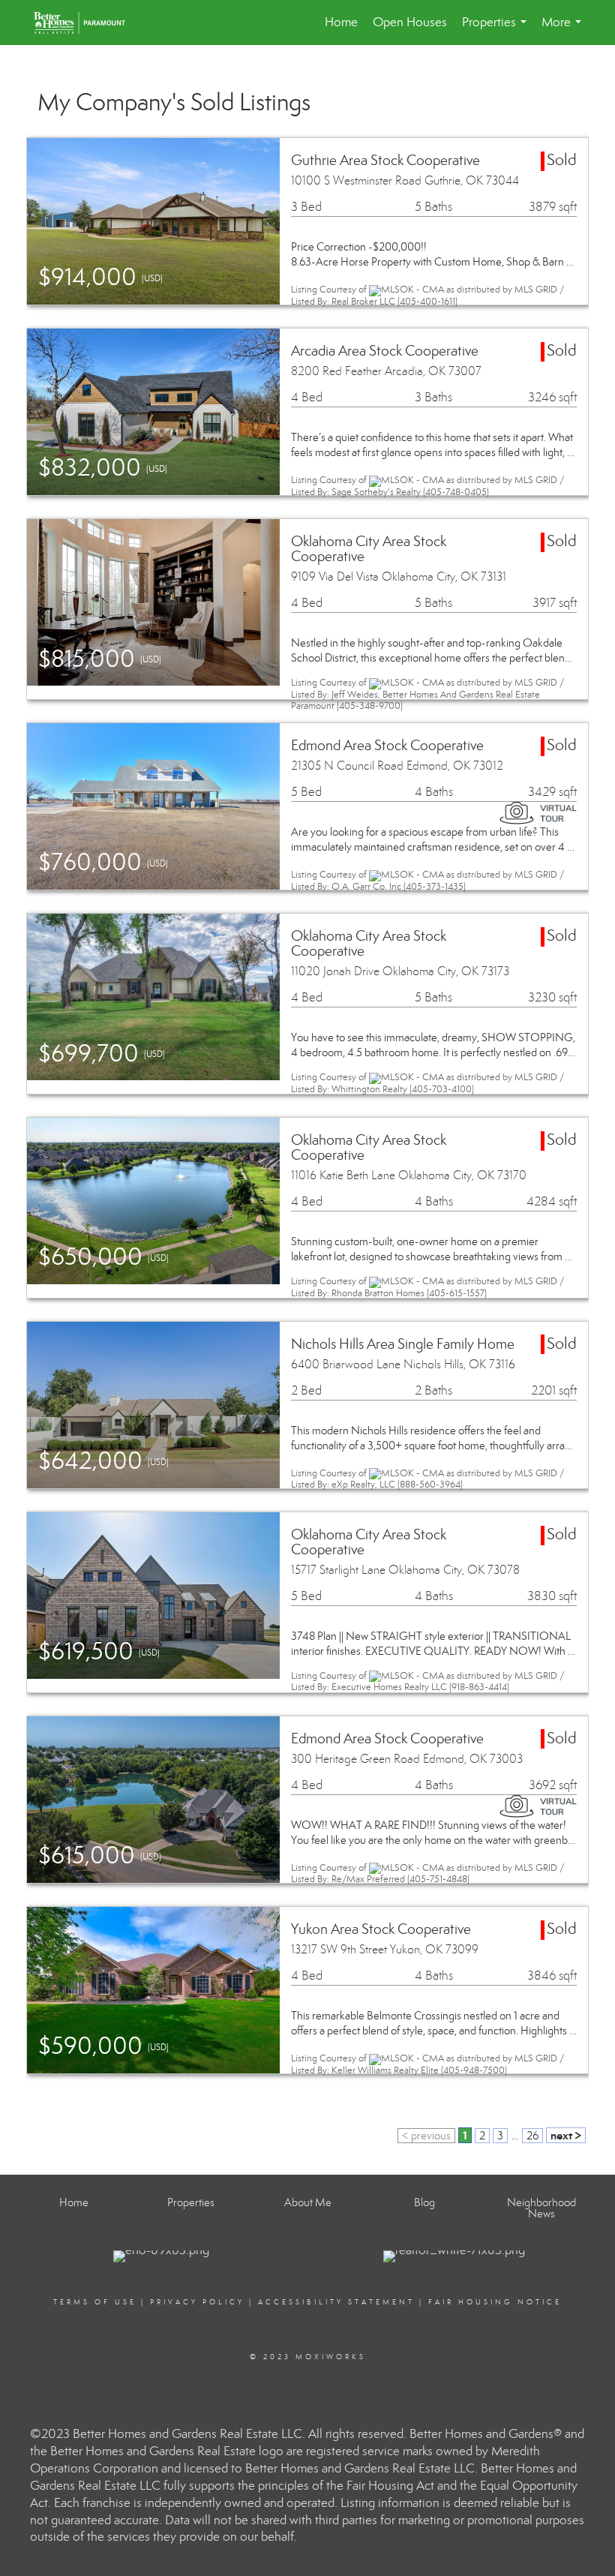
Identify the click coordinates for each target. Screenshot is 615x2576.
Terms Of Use (95, 2302)
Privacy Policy (197, 2302)
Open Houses (410, 22)
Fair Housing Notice (495, 2302)
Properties (497, 30)
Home (341, 22)
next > (566, 2135)
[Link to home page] (87, 23)
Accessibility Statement (336, 2302)
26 (532, 2136)
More (564, 30)
